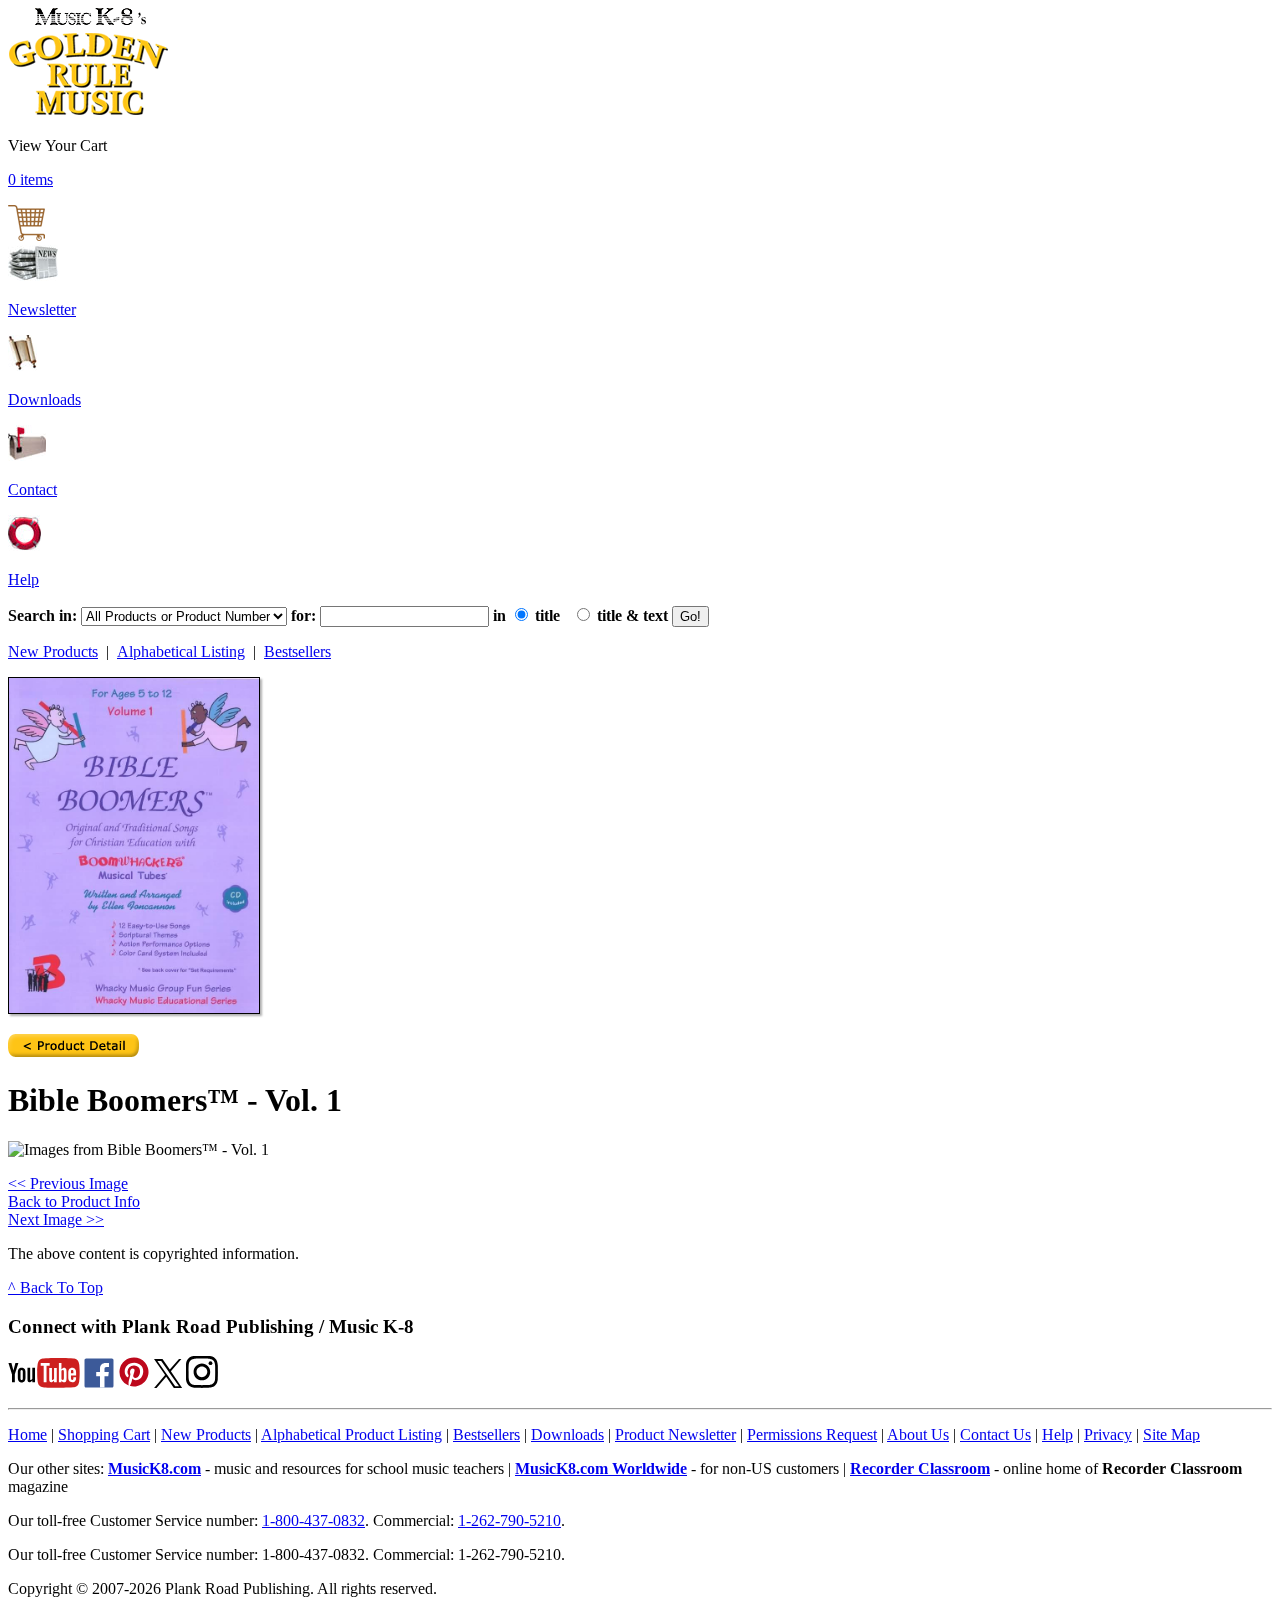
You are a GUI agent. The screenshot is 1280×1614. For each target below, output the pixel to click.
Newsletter (42, 309)
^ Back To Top (55, 1287)
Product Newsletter (675, 1434)
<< (68, 1183)
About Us (918, 1434)
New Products (53, 651)
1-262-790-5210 (509, 1520)
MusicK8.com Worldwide (601, 1468)
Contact (32, 489)
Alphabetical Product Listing (351, 1434)
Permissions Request (812, 1434)
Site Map (1171, 1434)
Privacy (1108, 1434)
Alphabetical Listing (181, 651)
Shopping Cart (104, 1434)
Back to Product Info (74, 1201)
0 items (30, 179)
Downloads (44, 399)
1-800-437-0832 (313, 1520)
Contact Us (995, 1434)
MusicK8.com (154, 1468)
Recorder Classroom (920, 1468)
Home (27, 1434)
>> (56, 1219)
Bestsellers (297, 651)
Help (23, 579)
